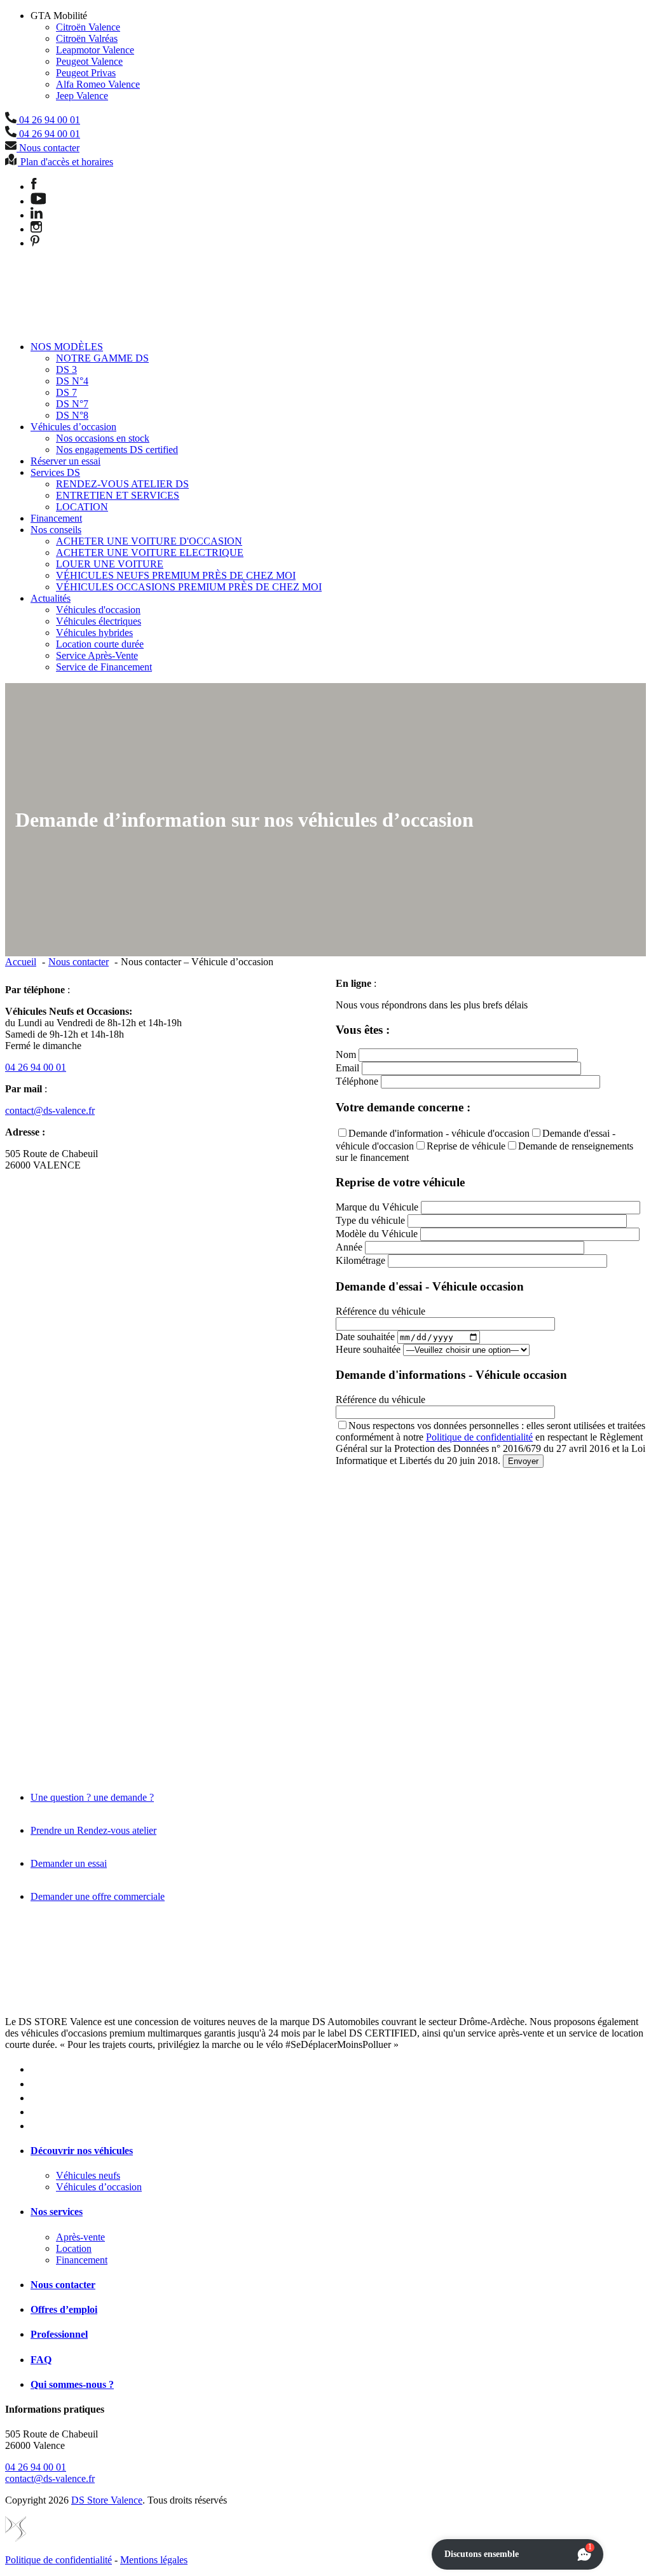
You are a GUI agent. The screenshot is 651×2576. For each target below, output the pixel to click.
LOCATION (82, 507)
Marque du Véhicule (377, 1207)
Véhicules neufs (88, 2175)
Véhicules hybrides (94, 633)
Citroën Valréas (87, 38)
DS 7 (66, 392)
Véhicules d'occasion (98, 610)
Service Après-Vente (97, 655)
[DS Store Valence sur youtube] (38, 201)
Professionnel (59, 2334)
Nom (346, 1054)
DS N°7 (72, 404)
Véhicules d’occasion (73, 427)
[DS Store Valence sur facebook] (34, 186)
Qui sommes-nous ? (72, 2384)
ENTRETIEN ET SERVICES (118, 495)
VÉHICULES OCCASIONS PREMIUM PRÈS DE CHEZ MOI (189, 587)
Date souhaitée (365, 1337)
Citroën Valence (88, 27)
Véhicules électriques (99, 621)
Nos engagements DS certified (117, 450)
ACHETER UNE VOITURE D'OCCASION (149, 541)
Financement (56, 518)
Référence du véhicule (380, 1311)
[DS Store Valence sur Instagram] (36, 229)
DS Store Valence (107, 2500)
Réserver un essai (65, 461)
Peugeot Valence (89, 61)
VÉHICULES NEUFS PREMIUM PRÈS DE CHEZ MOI (176, 575)
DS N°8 (72, 415)
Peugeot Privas (86, 73)
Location (74, 2248)
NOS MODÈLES (67, 347)
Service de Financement (104, 667)
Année (349, 1247)
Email (347, 1068)
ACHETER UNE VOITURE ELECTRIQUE (150, 552)
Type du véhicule (370, 1220)
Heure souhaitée (368, 1349)
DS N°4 (72, 381)
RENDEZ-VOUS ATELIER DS (122, 484)
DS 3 (66, 369)
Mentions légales (154, 2560)
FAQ (41, 2360)
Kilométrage (360, 1260)
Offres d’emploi (64, 2309)
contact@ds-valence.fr (50, 1110)
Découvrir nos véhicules (82, 2151)
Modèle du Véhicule (377, 1234)
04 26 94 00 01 (36, 1067)
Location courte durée (100, 644)
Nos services (57, 2212)
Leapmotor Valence (95, 50)
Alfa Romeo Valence (98, 84)
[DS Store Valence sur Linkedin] (37, 215)
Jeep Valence (82, 96)
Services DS (55, 472)
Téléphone (357, 1081)
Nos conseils (56, 530)
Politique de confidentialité (479, 1437)
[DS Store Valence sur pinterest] (35, 243)
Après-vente (80, 2237)
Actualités (51, 598)
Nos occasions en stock (103, 438)
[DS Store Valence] (47, 325)
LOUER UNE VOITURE (110, 564)
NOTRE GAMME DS (102, 358)
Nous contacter (63, 2285)
